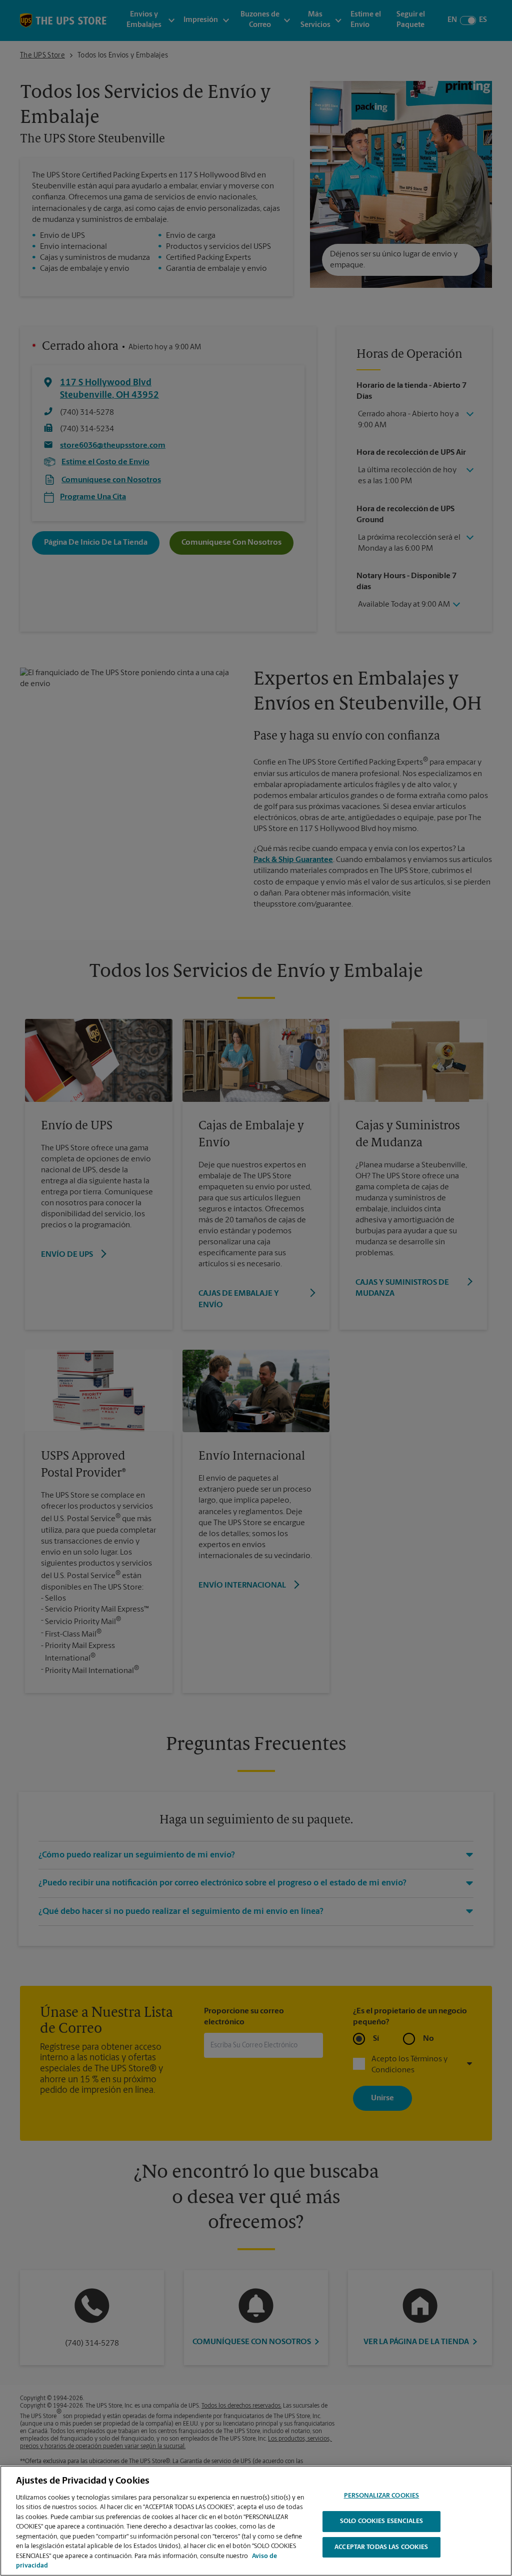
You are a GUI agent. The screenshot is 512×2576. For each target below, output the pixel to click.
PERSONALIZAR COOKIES (382, 2496)
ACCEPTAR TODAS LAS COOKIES (381, 2547)
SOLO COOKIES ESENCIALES (381, 2521)
